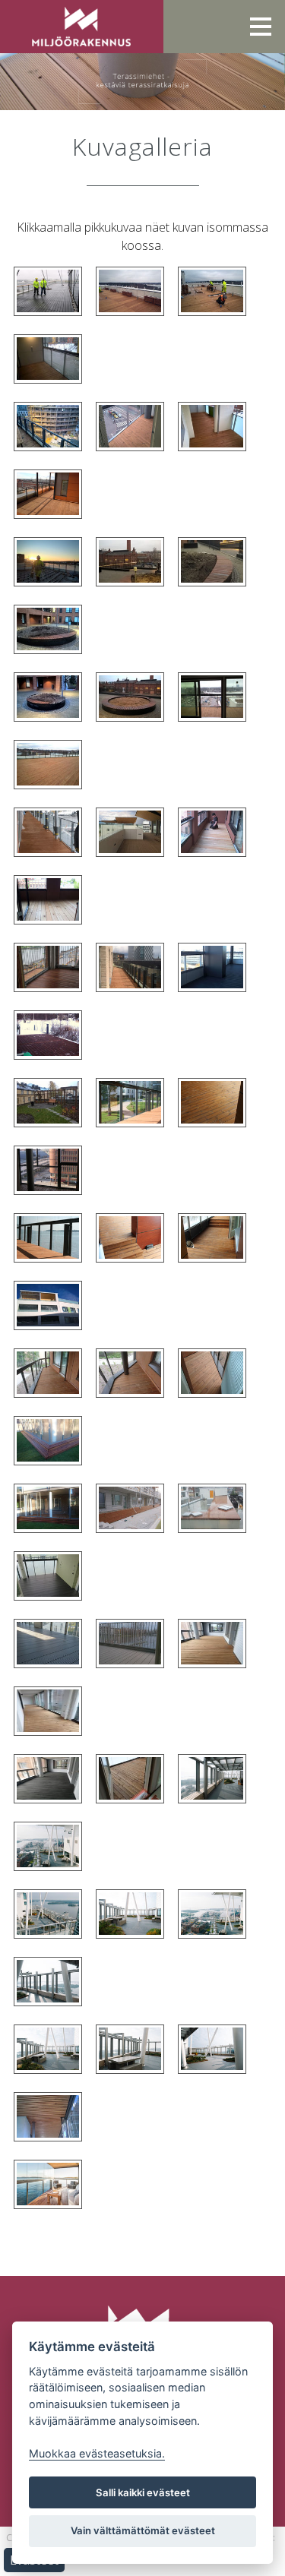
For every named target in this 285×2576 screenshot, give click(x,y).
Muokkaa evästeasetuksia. (97, 2453)
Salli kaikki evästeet (143, 2492)
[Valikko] (261, 27)
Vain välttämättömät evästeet (143, 2530)
